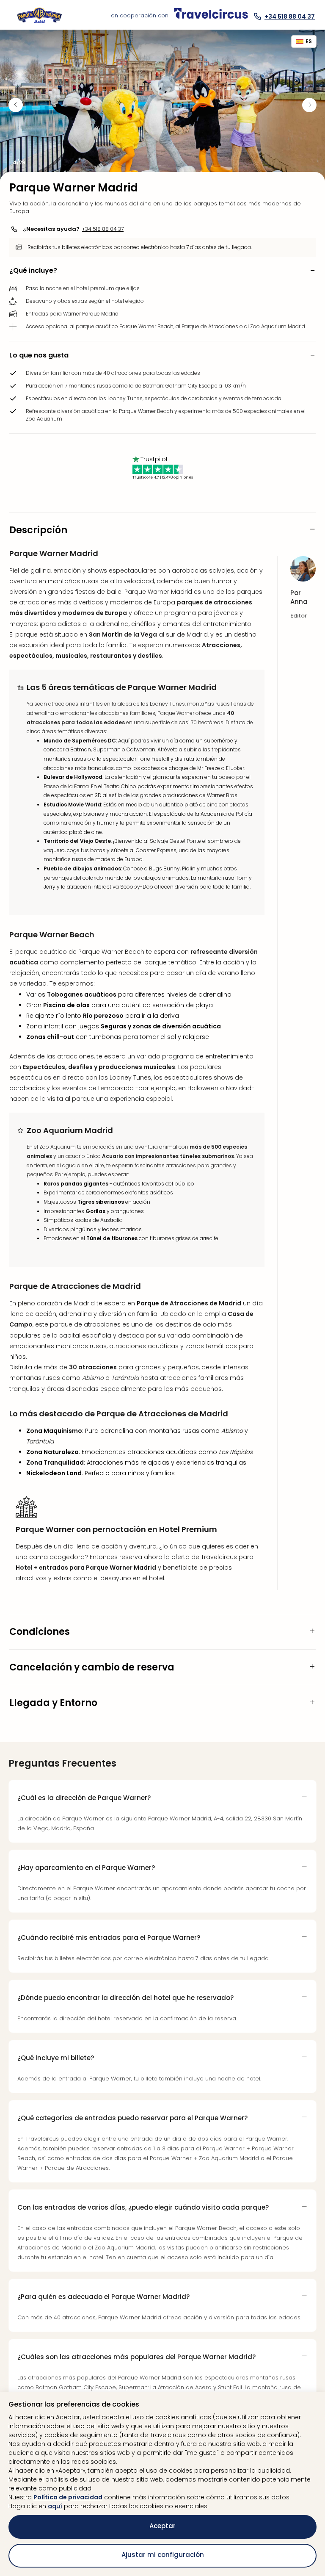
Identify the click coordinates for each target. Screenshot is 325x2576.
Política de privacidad (68, 2497)
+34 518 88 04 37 (103, 229)
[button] (162, 271)
